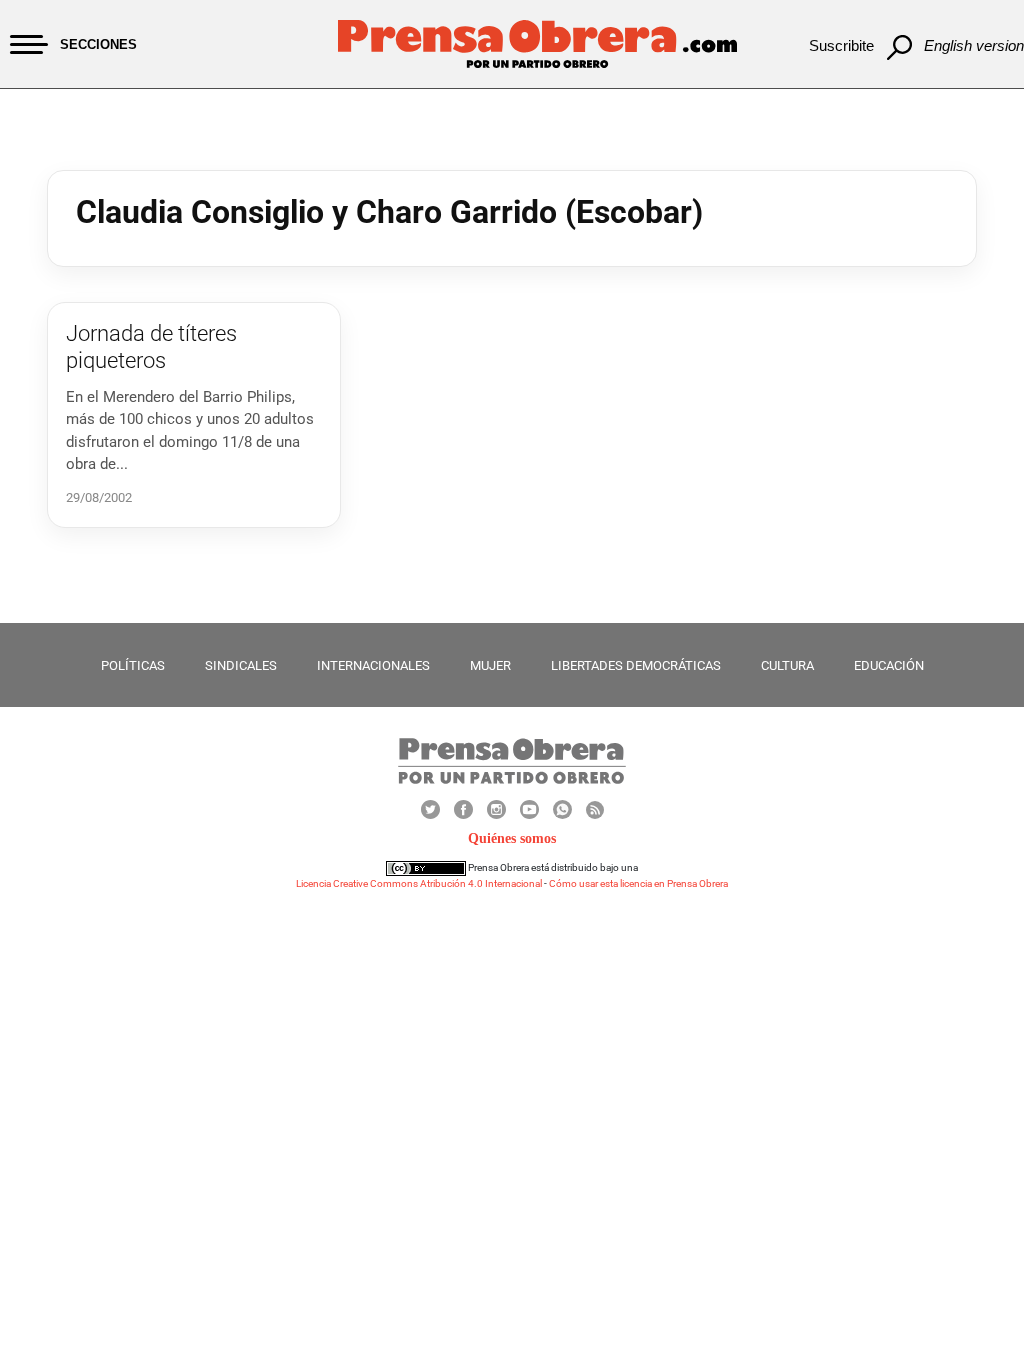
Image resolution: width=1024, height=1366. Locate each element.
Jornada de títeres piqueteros (151, 346)
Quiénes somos (512, 838)
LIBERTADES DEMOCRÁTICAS (636, 665)
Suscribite (841, 45)
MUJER (490, 665)
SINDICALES (241, 665)
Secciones (98, 44)
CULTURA (787, 665)
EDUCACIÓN (889, 665)
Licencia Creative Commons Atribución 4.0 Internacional (419, 883)
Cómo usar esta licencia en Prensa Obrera (638, 883)
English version (974, 45)
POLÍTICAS (133, 665)
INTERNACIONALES (373, 665)
